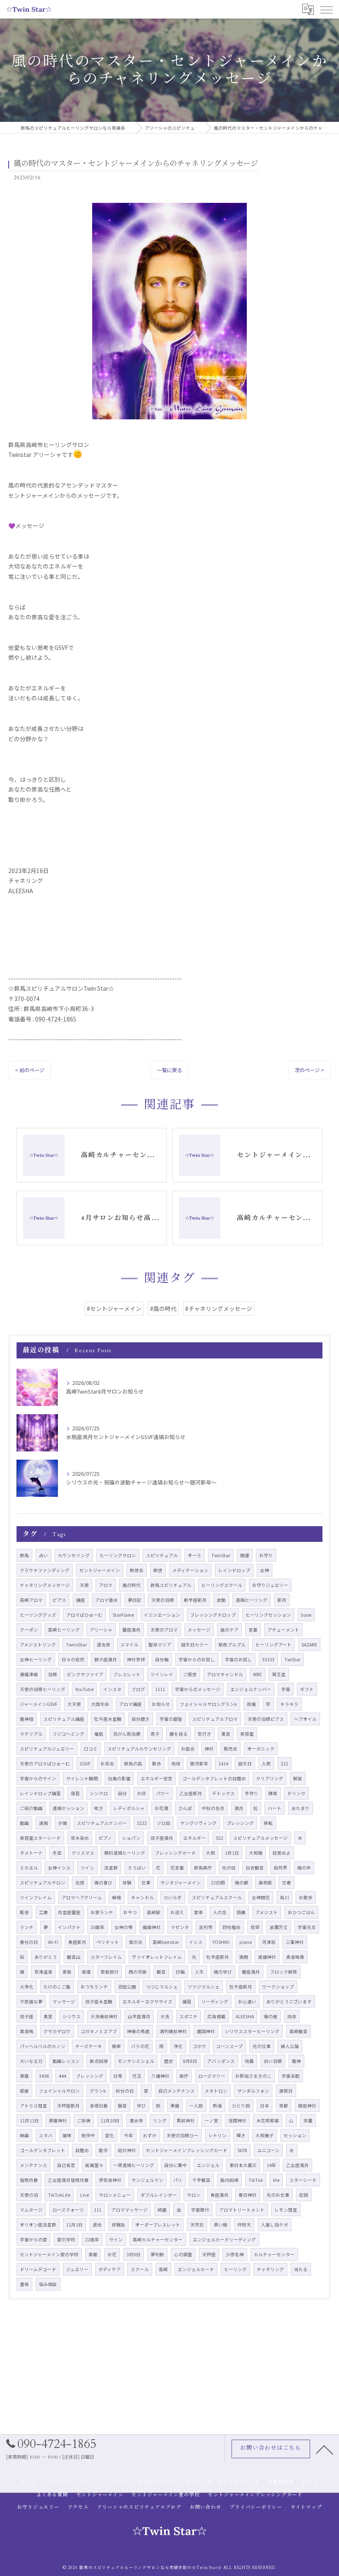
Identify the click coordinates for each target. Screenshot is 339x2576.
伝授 (80, 1883)
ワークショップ (278, 1987)
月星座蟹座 (69, 1912)
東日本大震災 (243, 2165)
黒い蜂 (221, 2225)
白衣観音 (255, 1868)
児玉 (137, 2076)
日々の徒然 (73, 1659)
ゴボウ (199, 2046)
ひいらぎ (173, 1897)
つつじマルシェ (162, 1987)
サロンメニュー (115, 2195)
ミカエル (29, 1868)
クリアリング (270, 1778)
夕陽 (62, 1823)
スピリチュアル (162, 1555)
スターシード (303, 2180)
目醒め (82, 2150)
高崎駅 (154, 1912)
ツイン (87, 1868)
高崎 (163, 2269)
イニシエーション (162, 1615)
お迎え (177, 1912)
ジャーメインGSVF (39, 1704)
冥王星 (279, 1674)
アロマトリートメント (242, 2210)
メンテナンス (33, 2165)
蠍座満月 (251, 1972)
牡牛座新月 (241, 1987)
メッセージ (199, 1630)
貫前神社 (186, 2121)
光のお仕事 (278, 2195)
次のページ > (309, 1070)
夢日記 (135, 1600)
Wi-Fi (53, 1942)
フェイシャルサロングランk (208, 1704)
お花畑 (161, 1808)
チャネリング (270, 2269)
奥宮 (48, 2016)
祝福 (251, 1704)
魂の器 (271, 2016)
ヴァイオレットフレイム (157, 1957)
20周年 (98, 1927)
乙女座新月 (191, 1793)
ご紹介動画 (31, 1808)
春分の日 (29, 1942)
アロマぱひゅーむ (84, 1615)
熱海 (217, 2106)
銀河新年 (199, 1764)
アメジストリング (38, 1645)
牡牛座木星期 (108, 1719)
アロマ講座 (130, 1704)
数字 (103, 2150)
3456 (44, 2076)
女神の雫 (124, 1927)
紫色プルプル (232, 1645)
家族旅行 (110, 1972)
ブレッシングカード (175, 1853)
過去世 (104, 1645)
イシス (196, 1942)
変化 (110, 2135)
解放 (298, 1778)
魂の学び (223, 1972)
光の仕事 (262, 2046)
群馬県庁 (203, 1868)
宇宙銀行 (200, 2210)
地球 (176, 1764)
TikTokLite (59, 2195)
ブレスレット (127, 1674)
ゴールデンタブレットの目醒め (214, 1778)
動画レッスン (66, 2061)
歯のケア (229, 1630)
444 (62, 2076)
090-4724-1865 (56, 1019)
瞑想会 (137, 1570)
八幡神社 (160, 2076)
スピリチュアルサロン (43, 1883)
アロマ (106, 1585)
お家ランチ (102, 1912)
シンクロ (99, 1793)
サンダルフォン (253, 2091)
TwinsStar (76, 1645)
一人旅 (196, 2106)
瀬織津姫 (29, 1674)
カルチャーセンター (274, 2254)
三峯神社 (295, 1942)
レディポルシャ (129, 1808)
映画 (24, 2135)
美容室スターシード (40, 1838)
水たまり (301, 1808)
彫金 (24, 1912)
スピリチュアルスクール (217, 1897)
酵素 (273, 1793)
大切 (141, 1793)
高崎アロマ (31, 1600)
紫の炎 (136, 1942)
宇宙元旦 (307, 1927)
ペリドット (108, 1942)
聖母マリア (160, 1645)
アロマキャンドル (225, 1674)
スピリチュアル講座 (64, 1719)
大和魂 (256, 1853)
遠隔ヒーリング (252, 1600)
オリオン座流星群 (38, 2225)
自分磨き (141, 1719)
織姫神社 (152, 1927)
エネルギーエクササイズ (147, 2002)
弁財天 (244, 2225)
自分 (122, 1793)
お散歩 (306, 1897)
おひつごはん (301, 1912)
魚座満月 (220, 2195)
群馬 (24, 1555)
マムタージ (31, 2210)
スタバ (46, 2135)
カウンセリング (74, 1555)
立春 (286, 1883)
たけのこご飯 (57, 1987)
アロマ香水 (106, 1600)
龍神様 (27, 1719)
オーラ (195, 1555)
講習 (187, 2002)
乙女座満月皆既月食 (68, 2180)
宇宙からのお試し (197, 1659)
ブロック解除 (284, 1972)
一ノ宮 (211, 2121)
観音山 (74, 1957)
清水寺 (136, 2121)
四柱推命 (232, 1927)
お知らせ (161, 1704)
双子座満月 (162, 1838)
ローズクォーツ (68, 2210)
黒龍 (24, 2076)
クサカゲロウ (57, 2031)
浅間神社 (237, 2121)
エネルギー (195, 1838)
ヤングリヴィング (198, 1823)
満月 (239, 1808)
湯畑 (86, 1972)
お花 (112, 2254)
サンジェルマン (147, 2180)
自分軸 (162, 1659)
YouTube (84, 1689)
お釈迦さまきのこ (253, 2076)
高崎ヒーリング (64, 1630)
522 (220, 1838)
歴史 (169, 2061)
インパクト (69, 1927)
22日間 (218, 1883)
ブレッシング (90, 2076)
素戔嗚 (27, 2031)
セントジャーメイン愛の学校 (49, 2254)
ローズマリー (212, 2076)
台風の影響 (119, 1778)
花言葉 (177, 1868)
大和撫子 (265, 2135)
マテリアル (31, 1734)
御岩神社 (307, 2106)
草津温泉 (43, 1972)
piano (246, 1942)
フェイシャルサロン (59, 2091)
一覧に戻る (169, 1070)
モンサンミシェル (136, 2061)
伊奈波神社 (110, 2180)
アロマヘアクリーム (82, 1897)
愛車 (198, 1912)
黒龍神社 (58, 2121)
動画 (24, 1823)
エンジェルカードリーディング (224, 2239)
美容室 (247, 1734)
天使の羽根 (163, 1600)
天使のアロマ (164, 1630)
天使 (84, 1585)
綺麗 (162, 2210)
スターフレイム (106, 1957)
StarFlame (123, 1615)
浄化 (178, 2046)
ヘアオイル (305, 1719)
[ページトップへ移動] (325, 2449)
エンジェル (208, 2165)
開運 (245, 1555)
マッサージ (64, 2002)
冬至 (57, 1853)
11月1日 (74, 2225)
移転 (268, 1823)
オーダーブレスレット (158, 2225)
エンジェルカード (196, 2269)
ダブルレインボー (159, 2195)
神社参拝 (136, 1659)
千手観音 (201, 2180)
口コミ (91, 1749)
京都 (284, 2106)
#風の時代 (163, 1308)
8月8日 (190, 2061)
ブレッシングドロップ (213, 1615)
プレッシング (240, 1823)
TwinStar (221, 1555)
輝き (241, 2135)
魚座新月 (77, 1942)
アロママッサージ (129, 2210)
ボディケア (110, 2269)
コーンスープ (229, 2046)
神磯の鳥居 (138, 2031)
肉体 (292, 2016)
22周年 (92, 2239)
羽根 (53, 1674)
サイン (116, 2239)
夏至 (226, 1734)
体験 (127, 1883)
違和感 (265, 1883)
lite (276, 2180)
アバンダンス (221, 2061)
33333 (268, 1659)
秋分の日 (125, 2091)
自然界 (281, 1868)
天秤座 (209, 2254)
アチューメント (283, 1630)
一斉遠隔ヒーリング (134, 2165)
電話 (99, 1734)
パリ (178, 2180)
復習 (75, 1793)
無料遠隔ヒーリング (125, 1853)
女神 (265, 1570)
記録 (304, 2195)
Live (85, 2195)
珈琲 (67, 2135)
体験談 (118, 2225)
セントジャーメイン (100, 1570)
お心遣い (247, 2002)
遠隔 (43, 1823)
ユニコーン (268, 2150)
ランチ (27, 1927)
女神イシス (59, 1868)
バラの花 (140, 2046)
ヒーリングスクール (222, 1585)
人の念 (220, 1912)
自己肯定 (66, 2165)
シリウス (72, 2016)
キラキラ (289, 1704)
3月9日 (134, 2254)
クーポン (29, 1630)
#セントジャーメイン (114, 1308)
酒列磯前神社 (173, 2031)
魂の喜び (103, 1883)
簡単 (117, 2046)
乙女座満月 (297, 2165)
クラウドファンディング (45, 1570)
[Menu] (326, 9)
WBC (258, 1674)
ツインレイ (162, 1674)
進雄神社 (267, 1957)
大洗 (165, 2016)
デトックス (223, 1793)
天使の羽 (29, 2195)
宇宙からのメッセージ (198, 1689)
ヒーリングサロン (118, 1555)
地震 (249, 2061)
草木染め (80, 1838)
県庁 (184, 2076)
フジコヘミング (68, 1734)
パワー (163, 1793)
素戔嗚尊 (295, 1957)
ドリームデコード (38, 2269)
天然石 (197, 2225)
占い (43, 1555)
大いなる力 (31, 2061)
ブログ (138, 1689)
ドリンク (296, 1793)
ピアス (59, 1600)
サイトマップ (306, 2507)
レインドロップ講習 (40, 1793)
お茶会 (107, 1764)
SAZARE (309, 1645)
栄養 (308, 2121)
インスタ (112, 1689)
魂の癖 (242, 1883)
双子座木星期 (99, 2002)
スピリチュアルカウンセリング (139, 1749)
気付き (204, 1734)
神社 (209, 1749)
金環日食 (99, 2106)
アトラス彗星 (33, 2106)
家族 (67, 1972)
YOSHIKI (221, 1942)
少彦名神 (235, 2254)
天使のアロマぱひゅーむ (45, 1764)
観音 (161, 1972)
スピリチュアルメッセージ (260, 1838)
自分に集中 (175, 2165)
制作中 (88, 2135)
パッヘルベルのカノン (43, 2046)
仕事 (146, 1883)
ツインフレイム (36, 1897)
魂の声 (304, 1868)
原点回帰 (99, 2061)
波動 (221, 1600)
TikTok (256, 2180)
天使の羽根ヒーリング (43, 1689)
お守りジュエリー (270, 1585)
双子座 (27, 2016)
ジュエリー (77, 2269)
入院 (266, 1764)
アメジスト (267, 1912)
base (306, 1615)
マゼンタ (180, 1927)
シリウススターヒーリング (252, 2031)
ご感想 (190, 1674)
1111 (160, 1689)
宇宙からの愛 (33, 2239)
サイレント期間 (82, 1778)
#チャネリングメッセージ (219, 1308)
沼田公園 (127, 1987)
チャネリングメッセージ (45, 1585)
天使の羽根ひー (183, 2135)
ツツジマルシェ (204, 1987)
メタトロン (216, 2091)
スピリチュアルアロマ (215, 1719)
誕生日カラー (195, 1645)
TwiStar (292, 1659)
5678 (242, 2150)
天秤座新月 (68, 2106)
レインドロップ (234, 1570)
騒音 (122, 2106)
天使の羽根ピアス (266, 1719)
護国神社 (206, 2031)
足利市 (206, 1927)
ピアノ (105, 1838)
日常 (118, 2076)
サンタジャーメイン (181, 1883)
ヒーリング (235, 2269)
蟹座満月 (131, 1630)
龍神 (296, 2061)
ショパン (131, 1838)
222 (284, 1764)
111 (98, 2210)
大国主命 (100, 1704)
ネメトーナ (31, 1853)
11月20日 (110, 2121)
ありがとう (46, 1957)
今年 (129, 2135)
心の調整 (183, 2254)
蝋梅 (117, 1897)
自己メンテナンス (177, 2091)
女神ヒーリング (36, 1659)
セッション (295, 2135)
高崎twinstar (166, 1942)
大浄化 (27, 1987)
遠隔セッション (68, 1808)
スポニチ (189, 2016)
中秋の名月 (213, 1808)
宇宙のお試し (239, 1659)
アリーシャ (101, 1630)
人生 (199, 1972)
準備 (175, 2106)
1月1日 (232, 1853)
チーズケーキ (89, 2046)
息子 (155, 1734)
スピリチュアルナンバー (102, 1823)
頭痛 (241, 1912)
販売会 (230, 1749)
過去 (97, 2225)
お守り (266, 1555)
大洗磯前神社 (104, 2016)
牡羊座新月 (218, 1957)
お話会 (188, 1749)
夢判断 (157, 2254)
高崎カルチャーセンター (158, 2239)
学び (141, 2106)
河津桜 (269, 1942)
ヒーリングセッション (268, 1615)
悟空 (255, 1927)
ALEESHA (245, 2016)
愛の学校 (66, 2239)
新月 (282, 1600)
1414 (223, 1764)
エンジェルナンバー (251, 1689)
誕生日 (245, 1764)
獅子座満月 (106, 1659)
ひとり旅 (241, 2106)
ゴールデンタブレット (43, 2150)
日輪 (180, 1972)
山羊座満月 (139, 2016)
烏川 (284, 1897)
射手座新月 (195, 1600)
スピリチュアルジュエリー (47, 1749)
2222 (142, 1823)
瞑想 (158, 1570)
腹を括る (179, 1734)
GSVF (85, 1764)
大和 (210, 1853)
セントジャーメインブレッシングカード (187, 2150)
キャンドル (142, 1897)
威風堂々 (94, 2165)
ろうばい (137, 1868)
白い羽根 (273, 2061)
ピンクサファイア (85, 1674)
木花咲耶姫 (268, 2121)
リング (160, 2121)
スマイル (129, 1645)
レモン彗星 (286, 2210)
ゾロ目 (164, 1823)
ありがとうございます (289, 2002)
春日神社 (248, 2195)
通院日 (286, 2091)
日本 (265, 2106)
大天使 (74, 1704)
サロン (194, 2195)
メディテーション (190, 1570)
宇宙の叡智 (171, 1719)
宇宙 (286, 1689)
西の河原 (138, 1972)
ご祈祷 (84, 2121)
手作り (252, 1793)
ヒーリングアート (273, 1645)
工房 (43, 1912)
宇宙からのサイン (38, 1778)
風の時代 (131, 1585)
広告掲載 (217, 2016)
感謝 (24, 2091)
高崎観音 (298, 2031)
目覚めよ (282, 1853)
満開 (244, 1957)
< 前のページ (30, 1070)
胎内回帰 (229, 2180)
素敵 (93, 2254)
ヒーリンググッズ (38, 1615)
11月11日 (29, 2121)
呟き (99, 1808)
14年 (271, 2165)
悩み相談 (48, 2284)
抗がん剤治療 (127, 1734)
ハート (275, 1808)
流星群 (111, 1868)
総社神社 (127, 2150)
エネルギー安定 (156, 1778)
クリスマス (83, 1853)
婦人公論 (290, 2046)
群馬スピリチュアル (171, 1585)
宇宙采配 (291, 2076)
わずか (150, 2135)
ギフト (307, 1689)
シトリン (217, 2135)
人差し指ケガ (275, 2225)
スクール (140, 2269)
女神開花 (261, 1897)
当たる (301, 2269)
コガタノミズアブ (99, 2031)
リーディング (215, 2002)
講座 (81, 1600)
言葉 (253, 1630)
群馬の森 (133, 1764)
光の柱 (229, 1868)
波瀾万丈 (279, 1927)
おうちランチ (94, 1987)
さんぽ (185, 1808)
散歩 (157, 1764)
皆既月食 (29, 2180)
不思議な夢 (31, 2002)
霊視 (24, 2284)
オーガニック (261, 1749)
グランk (98, 2091)
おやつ (130, 1912)
